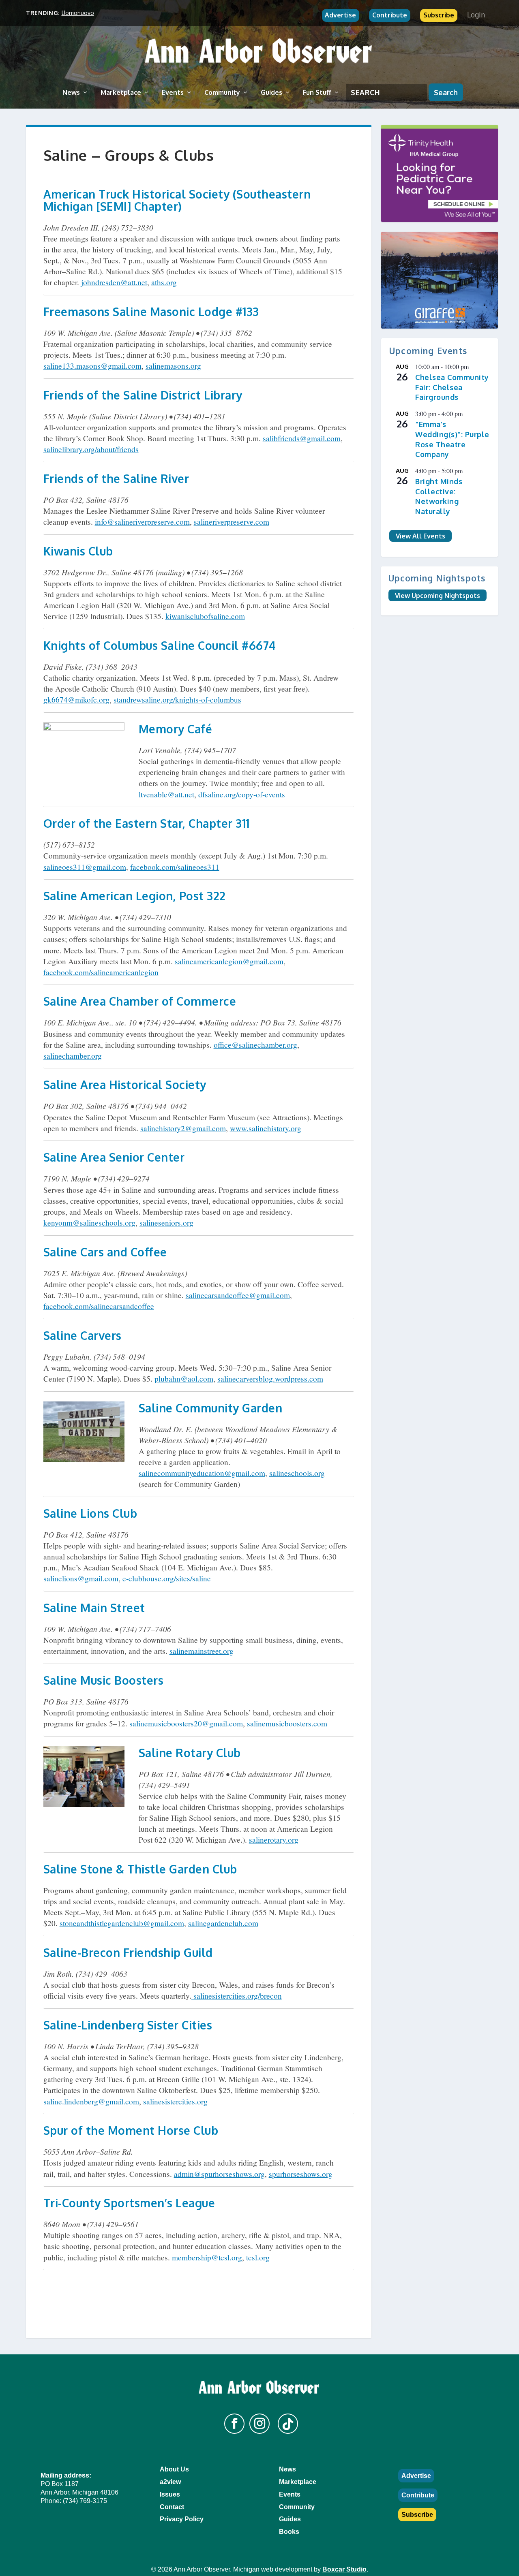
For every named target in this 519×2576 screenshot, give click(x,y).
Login (476, 15)
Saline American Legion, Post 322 (135, 896)
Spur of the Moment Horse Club (131, 2130)
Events (173, 92)
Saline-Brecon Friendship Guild (128, 1952)
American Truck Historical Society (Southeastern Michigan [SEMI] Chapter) (177, 200)
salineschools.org (297, 1473)
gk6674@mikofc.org (76, 700)
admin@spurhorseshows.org (219, 2174)
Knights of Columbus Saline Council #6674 (160, 645)
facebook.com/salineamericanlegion (101, 972)
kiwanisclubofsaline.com (205, 616)
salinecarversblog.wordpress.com (270, 1379)
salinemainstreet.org (202, 1651)
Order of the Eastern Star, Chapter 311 (147, 823)
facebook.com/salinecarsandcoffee (99, 1306)
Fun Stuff (317, 92)
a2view (170, 2482)
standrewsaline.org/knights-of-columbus (177, 700)
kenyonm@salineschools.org (89, 1223)
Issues (170, 2494)
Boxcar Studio (344, 2569)
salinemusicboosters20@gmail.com (186, 1723)
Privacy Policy (182, 2519)
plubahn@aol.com (184, 1379)
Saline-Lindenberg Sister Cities (128, 2025)
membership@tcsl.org (207, 2257)
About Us (174, 2469)
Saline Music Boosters (104, 1680)
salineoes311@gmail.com (85, 867)
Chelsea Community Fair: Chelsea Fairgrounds (452, 387)
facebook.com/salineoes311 (175, 867)
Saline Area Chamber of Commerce (140, 1001)
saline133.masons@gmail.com (92, 366)
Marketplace (121, 92)
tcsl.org (258, 2257)
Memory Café (176, 729)
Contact (172, 2507)
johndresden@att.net (114, 282)
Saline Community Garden (211, 1408)
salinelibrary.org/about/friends (91, 449)
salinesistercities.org (175, 2101)
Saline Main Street (94, 1608)
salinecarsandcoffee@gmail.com (238, 1295)
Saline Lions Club (90, 1513)
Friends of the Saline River (116, 478)
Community (222, 92)
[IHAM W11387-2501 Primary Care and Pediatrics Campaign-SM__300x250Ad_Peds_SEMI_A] (440, 173)
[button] (234, 2424)
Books (289, 2532)
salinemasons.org (173, 366)
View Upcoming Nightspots (438, 596)
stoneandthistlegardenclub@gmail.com (122, 1923)
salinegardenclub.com (223, 1923)
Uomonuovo (78, 13)
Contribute (390, 15)
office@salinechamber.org (255, 1045)
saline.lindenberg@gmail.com (91, 2101)
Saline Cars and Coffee (105, 1252)
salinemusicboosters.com (287, 1723)
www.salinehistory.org (266, 1128)
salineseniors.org (166, 1223)
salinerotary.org (274, 1840)
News (71, 92)
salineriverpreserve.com (232, 522)
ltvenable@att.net (166, 794)
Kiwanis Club (78, 551)
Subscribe (439, 15)
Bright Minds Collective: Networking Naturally (439, 496)
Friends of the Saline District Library (143, 395)
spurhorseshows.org (301, 2174)
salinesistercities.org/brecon (237, 1996)
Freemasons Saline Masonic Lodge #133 (151, 312)
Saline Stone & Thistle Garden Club (140, 1869)
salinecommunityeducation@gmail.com (202, 1473)
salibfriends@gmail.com (302, 438)
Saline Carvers (83, 1335)
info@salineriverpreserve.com (142, 522)
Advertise (340, 15)
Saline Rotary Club (190, 1753)
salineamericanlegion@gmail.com (229, 961)
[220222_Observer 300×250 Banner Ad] (440, 280)
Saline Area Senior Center (114, 1157)
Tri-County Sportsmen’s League (129, 2203)
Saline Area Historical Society (125, 1085)
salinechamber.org (73, 1056)
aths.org (164, 282)
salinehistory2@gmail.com (183, 1128)
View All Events (420, 536)
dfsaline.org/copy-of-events (242, 794)
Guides (271, 92)
